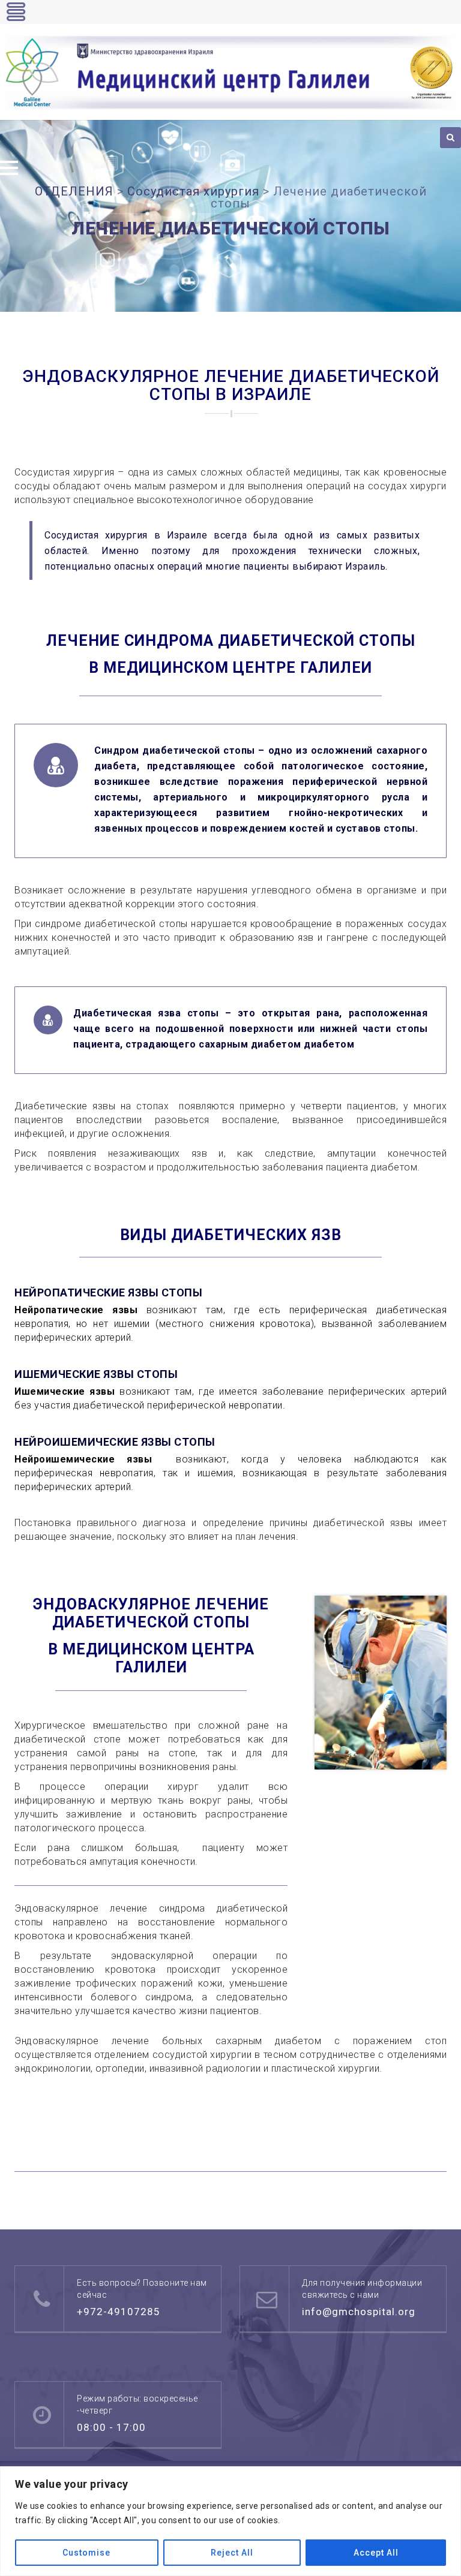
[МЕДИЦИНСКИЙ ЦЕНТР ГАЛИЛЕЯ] (230, 73)
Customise (86, 2553)
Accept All (376, 2553)
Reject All (232, 2553)
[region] (230, 2521)
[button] (9, 168)
